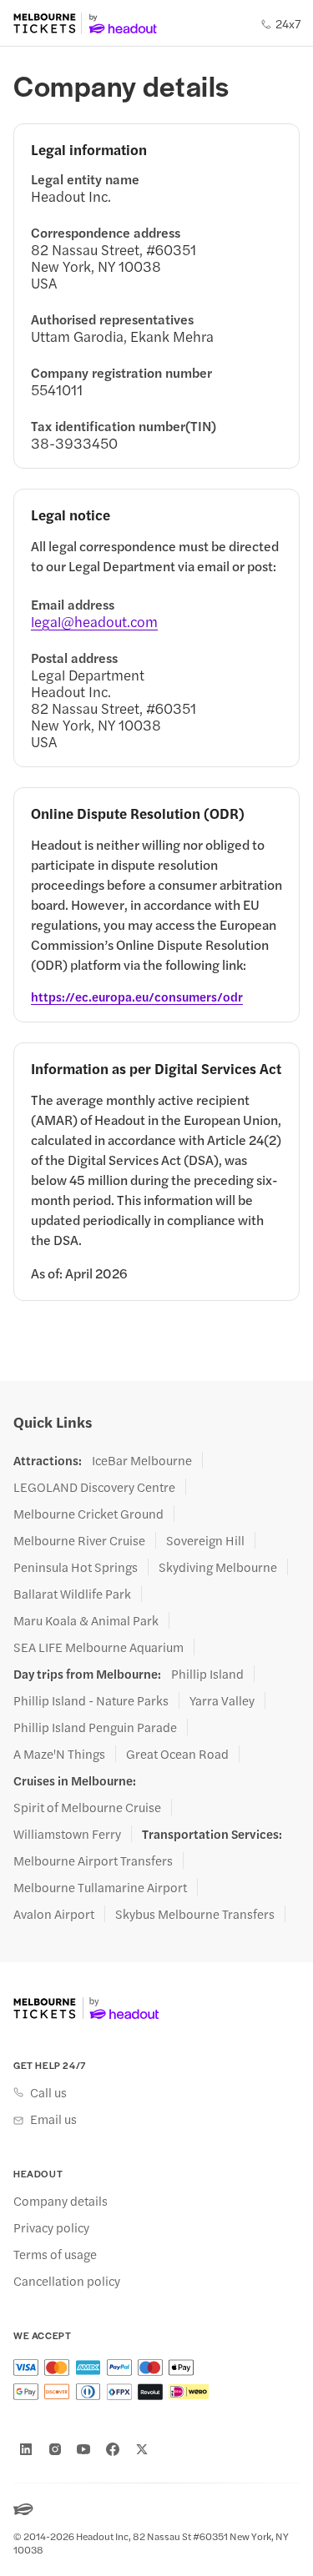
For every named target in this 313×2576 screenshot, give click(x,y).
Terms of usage (55, 2254)
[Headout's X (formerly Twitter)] (142, 2449)
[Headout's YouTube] (83, 2449)
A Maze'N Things (59, 1754)
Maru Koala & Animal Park (86, 1620)
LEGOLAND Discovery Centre (94, 1487)
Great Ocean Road (177, 1754)
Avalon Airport (54, 1914)
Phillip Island (207, 1674)
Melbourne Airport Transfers (93, 1860)
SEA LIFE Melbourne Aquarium (98, 1647)
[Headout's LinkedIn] (26, 2449)
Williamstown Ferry (67, 1834)
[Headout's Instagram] (55, 2449)
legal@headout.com (94, 621)
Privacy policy (51, 2227)
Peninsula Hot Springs (76, 1567)
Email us (53, 2119)
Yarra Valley (222, 1700)
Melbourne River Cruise (79, 1540)
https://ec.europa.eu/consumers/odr (137, 997)
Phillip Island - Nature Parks (91, 1700)
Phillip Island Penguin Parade (95, 1727)
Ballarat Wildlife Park (72, 1594)
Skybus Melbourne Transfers (195, 1914)
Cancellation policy (67, 2281)
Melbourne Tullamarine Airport (100, 1887)
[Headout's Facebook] (113, 2449)
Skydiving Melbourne (218, 1567)
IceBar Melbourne (142, 1460)
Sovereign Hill (205, 1540)
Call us (48, 2092)
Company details (61, 2201)
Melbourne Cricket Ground (88, 1514)
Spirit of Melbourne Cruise (87, 1807)
